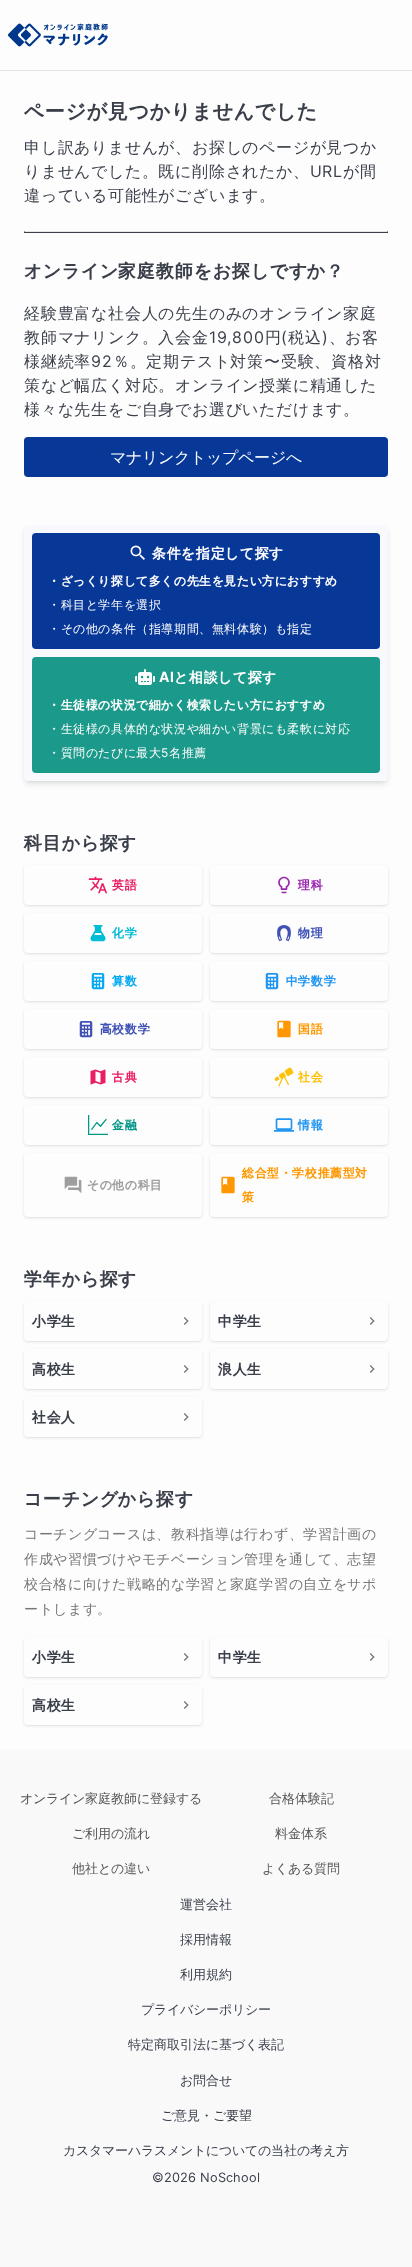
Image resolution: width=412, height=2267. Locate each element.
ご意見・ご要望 (206, 2115)
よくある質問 (301, 1868)
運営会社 (206, 1904)
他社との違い (111, 1868)
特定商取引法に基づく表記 (206, 2044)
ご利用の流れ (111, 1833)
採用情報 (206, 1939)
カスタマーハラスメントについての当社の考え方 (206, 2150)
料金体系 (301, 1833)
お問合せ (206, 2080)
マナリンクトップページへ (206, 457)
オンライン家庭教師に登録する (111, 1798)
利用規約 (206, 1974)
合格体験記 (301, 1798)
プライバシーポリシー (206, 2009)
